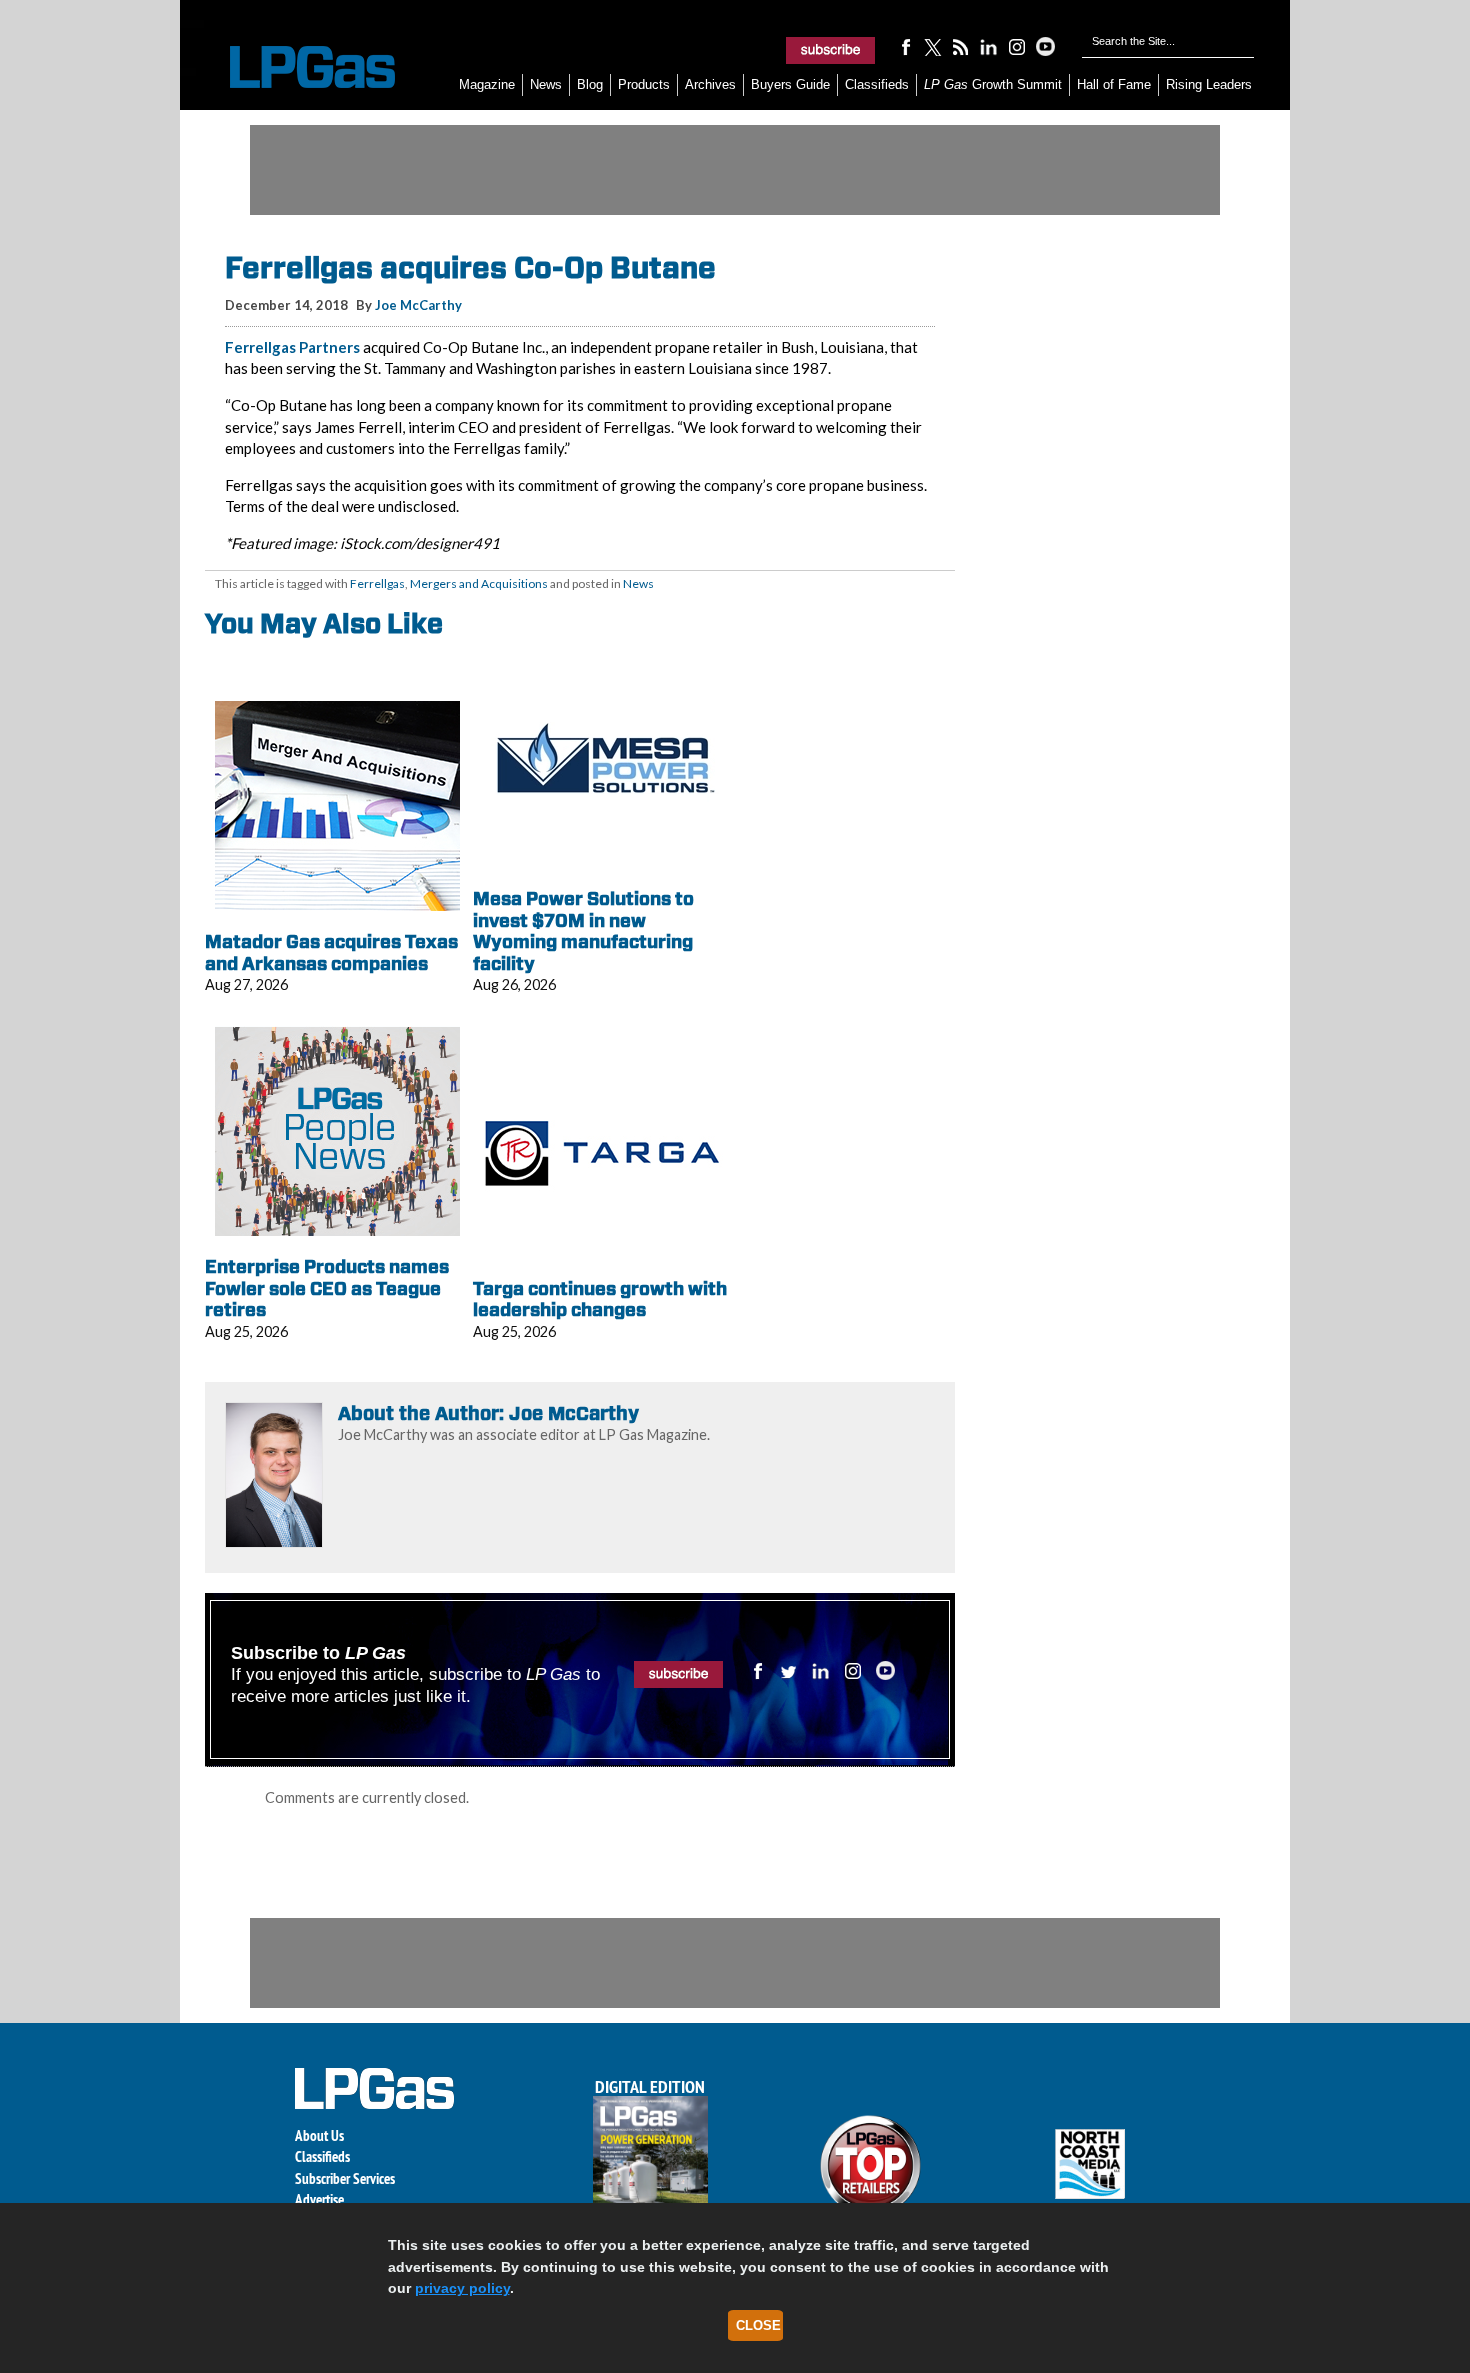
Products (644, 84)
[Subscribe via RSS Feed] (961, 46)
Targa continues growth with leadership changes (600, 1299)
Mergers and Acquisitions (479, 583)
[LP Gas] (295, 67)
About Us (319, 2135)
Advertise (319, 2199)
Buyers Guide (790, 84)
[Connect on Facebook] (905, 46)
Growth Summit (993, 84)
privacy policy (462, 2288)
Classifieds (877, 84)
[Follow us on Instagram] (1017, 46)
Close (758, 2325)
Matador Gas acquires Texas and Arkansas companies (331, 952)
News (546, 84)
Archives (710, 84)
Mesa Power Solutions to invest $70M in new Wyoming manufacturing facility (583, 931)
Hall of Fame (1114, 84)
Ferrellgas (377, 583)
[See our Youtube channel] (1045, 46)
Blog (590, 84)
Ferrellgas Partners (292, 347)
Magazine (487, 84)
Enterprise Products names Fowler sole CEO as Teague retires (327, 1288)
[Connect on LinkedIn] (989, 46)
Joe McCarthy (418, 305)
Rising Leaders (1209, 84)
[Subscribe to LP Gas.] (831, 50)
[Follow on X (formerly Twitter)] (933, 46)
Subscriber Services (345, 2178)
